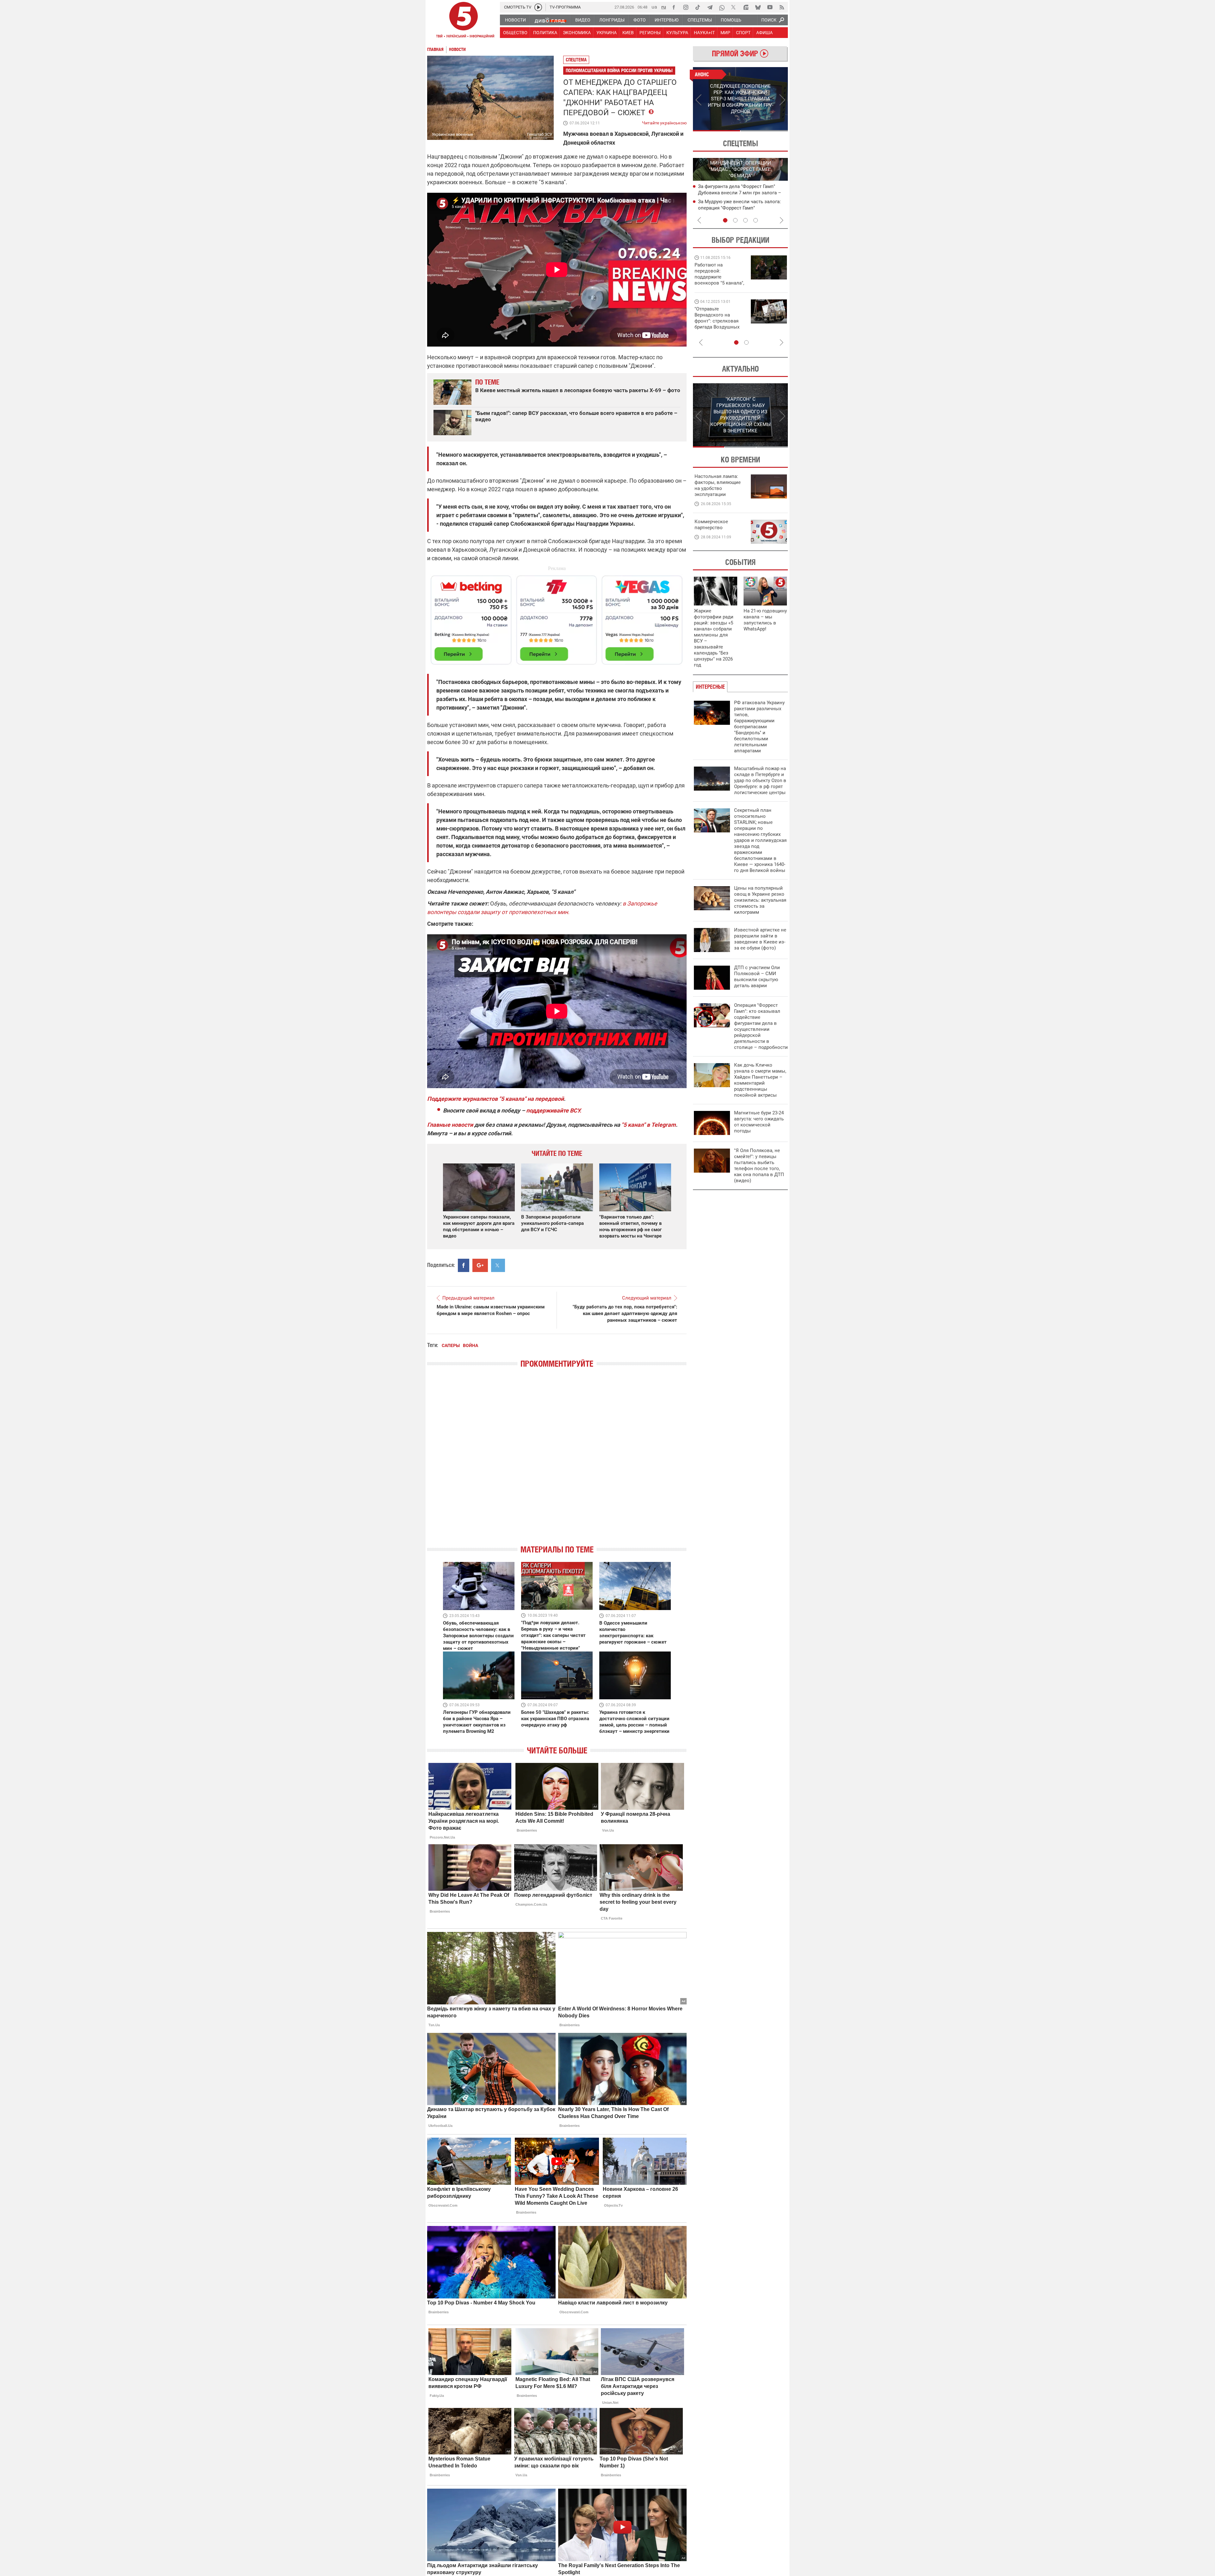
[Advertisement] (557, 617)
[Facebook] (674, 7)
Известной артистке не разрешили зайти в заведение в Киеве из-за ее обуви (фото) (760, 939)
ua (654, 7)
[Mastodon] (746, 7)
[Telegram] (710, 7)
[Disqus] (557, 1462)
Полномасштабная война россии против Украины (619, 70)
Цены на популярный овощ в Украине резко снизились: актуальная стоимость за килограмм (760, 900)
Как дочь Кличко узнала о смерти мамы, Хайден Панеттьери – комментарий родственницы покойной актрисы (760, 1080)
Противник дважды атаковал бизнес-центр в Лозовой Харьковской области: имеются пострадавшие (741, 192)
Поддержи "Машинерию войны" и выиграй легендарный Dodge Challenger (720, 274)
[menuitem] (515, 20)
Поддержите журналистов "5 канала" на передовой (495, 1099)
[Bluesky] (758, 7)
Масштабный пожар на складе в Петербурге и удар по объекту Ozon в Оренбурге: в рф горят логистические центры (760, 780)
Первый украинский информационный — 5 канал (464, 21)
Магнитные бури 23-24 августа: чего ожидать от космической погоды (759, 1122)
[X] (734, 7)
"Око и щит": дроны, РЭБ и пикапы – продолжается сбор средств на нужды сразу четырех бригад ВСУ (719, 324)
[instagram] (686, 7)
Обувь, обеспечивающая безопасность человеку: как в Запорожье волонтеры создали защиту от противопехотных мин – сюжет (478, 1636)
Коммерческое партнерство (711, 525)
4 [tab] (756, 220)
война (470, 1345)
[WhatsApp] (722, 7)
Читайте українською (664, 122)
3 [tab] (745, 220)
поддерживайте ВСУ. (554, 1110)
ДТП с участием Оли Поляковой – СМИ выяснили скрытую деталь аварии (757, 977)
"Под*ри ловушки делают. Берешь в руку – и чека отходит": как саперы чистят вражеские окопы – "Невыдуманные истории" (553, 1635)
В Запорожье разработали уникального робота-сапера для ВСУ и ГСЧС (552, 1223)
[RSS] (782, 7)
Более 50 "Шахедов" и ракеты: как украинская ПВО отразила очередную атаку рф (555, 1719)
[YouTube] (770, 7)
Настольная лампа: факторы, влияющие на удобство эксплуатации (718, 485)
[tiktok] (698, 7)
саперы (451, 1345)
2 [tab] (764, 131)
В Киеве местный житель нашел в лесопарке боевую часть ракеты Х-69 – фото (578, 390)
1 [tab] (717, 131)
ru (664, 7)
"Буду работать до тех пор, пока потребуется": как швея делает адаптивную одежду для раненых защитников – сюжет (625, 1313)
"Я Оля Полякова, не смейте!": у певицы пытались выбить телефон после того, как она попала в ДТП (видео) (759, 1166)
